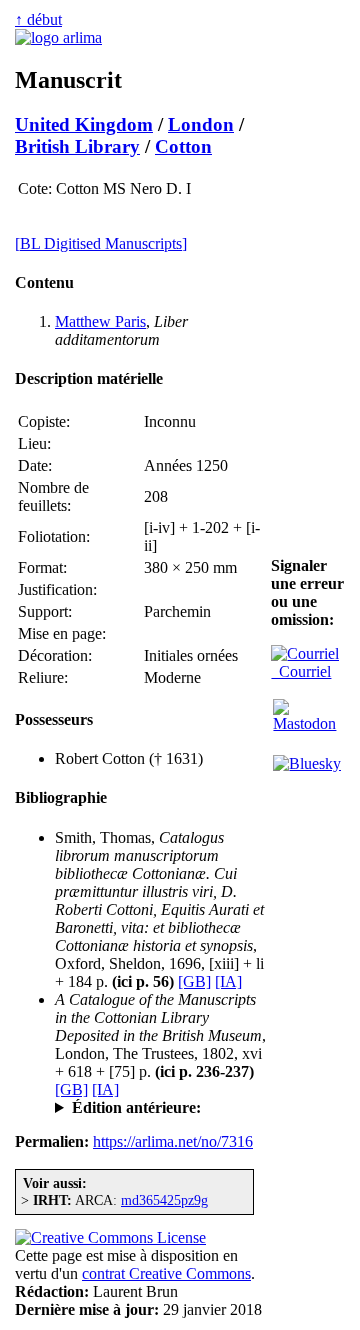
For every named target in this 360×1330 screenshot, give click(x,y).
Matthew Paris (100, 321)
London (201, 124)
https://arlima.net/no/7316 (173, 1141)
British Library (77, 146)
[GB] (194, 981)
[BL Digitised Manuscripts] (101, 243)
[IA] (228, 981)
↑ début (38, 19)
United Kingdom (84, 124)
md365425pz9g (164, 1200)
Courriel (301, 671)
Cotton (183, 146)
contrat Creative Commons (166, 1273)
